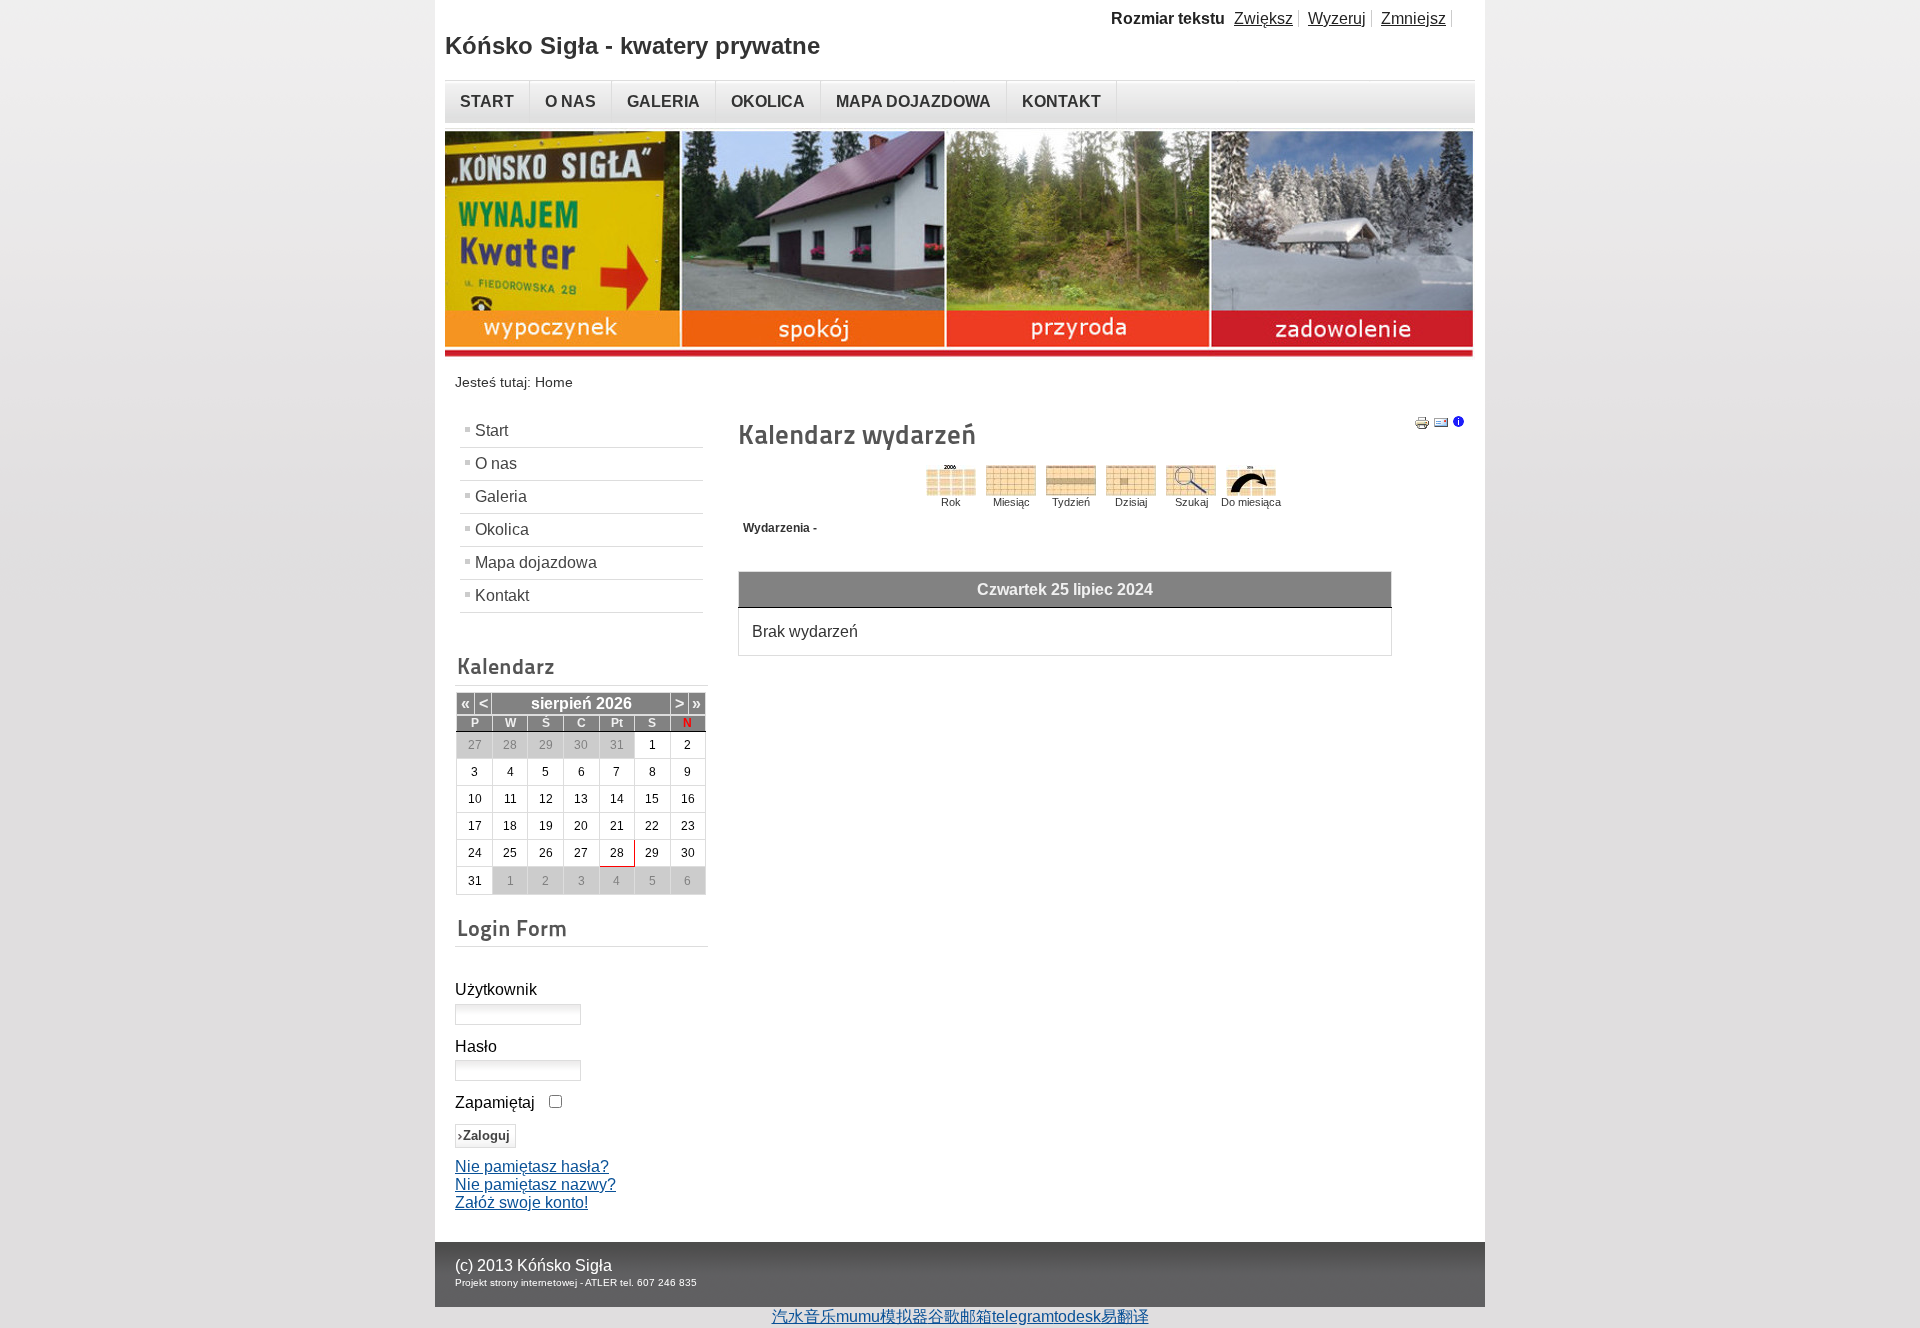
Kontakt (502, 595)
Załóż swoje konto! (521, 1202)
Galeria (501, 496)
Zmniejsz (1413, 18)
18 (510, 826)
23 (688, 826)
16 (688, 799)
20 (581, 826)
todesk (1077, 1316)
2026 (614, 703)
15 (652, 799)
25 (510, 853)
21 (617, 826)
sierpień (561, 703)
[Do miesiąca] (1251, 490)
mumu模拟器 (882, 1316)
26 (546, 853)
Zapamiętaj (495, 1102)
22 (652, 826)
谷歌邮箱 (960, 1316)
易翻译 (1125, 1316)
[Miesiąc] (1011, 490)
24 (475, 853)
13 (581, 799)
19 (546, 826)
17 (475, 826)
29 (652, 853)
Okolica (502, 529)
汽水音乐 (804, 1316)
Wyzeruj (1337, 18)
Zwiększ (1263, 18)
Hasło (476, 1046)
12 (546, 799)
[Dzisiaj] (1131, 490)
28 (617, 853)
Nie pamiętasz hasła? (532, 1166)
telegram (1023, 1316)
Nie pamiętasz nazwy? (535, 1184)
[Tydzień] (1071, 490)
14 (617, 799)
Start (491, 430)
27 (581, 853)
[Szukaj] (1191, 490)
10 (475, 799)
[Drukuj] (1422, 425)
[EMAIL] (1441, 425)
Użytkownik (496, 989)
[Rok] (951, 490)
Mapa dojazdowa (536, 562)
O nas (496, 463)
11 (510, 799)
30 (688, 853)
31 (475, 881)
